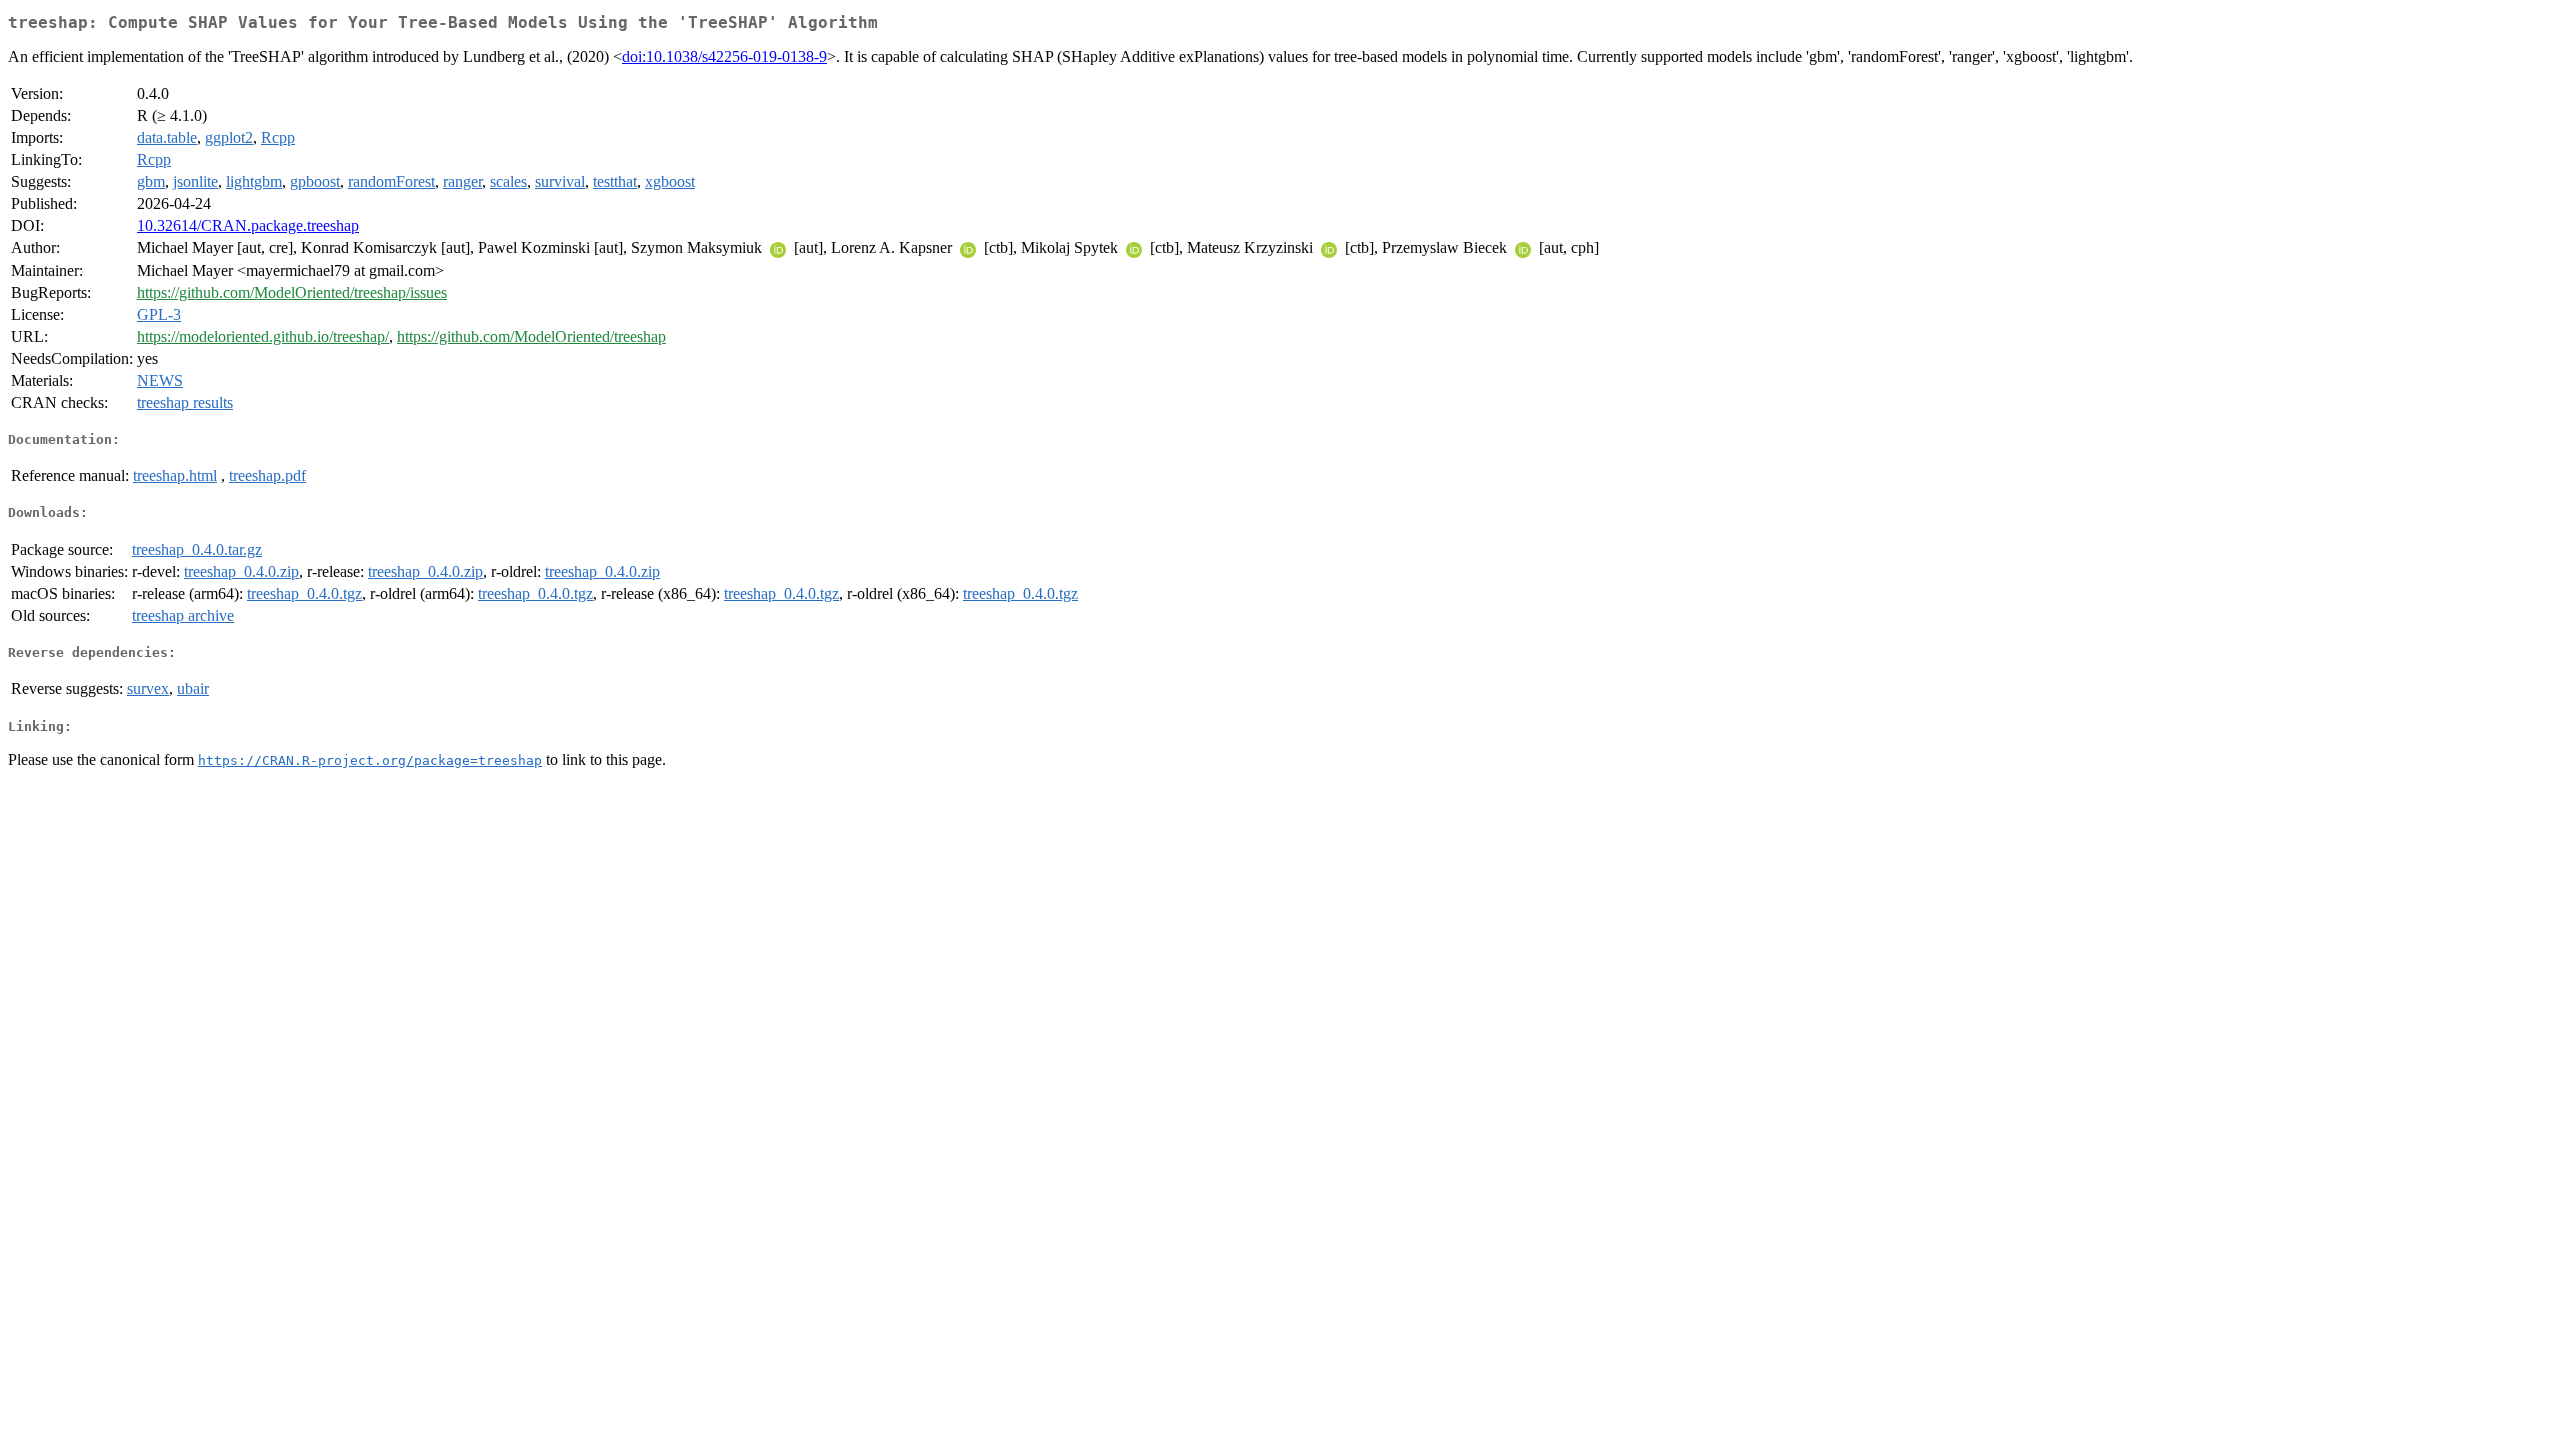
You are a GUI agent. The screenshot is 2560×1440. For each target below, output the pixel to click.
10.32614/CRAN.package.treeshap (248, 225)
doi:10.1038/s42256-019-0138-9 (724, 56)
